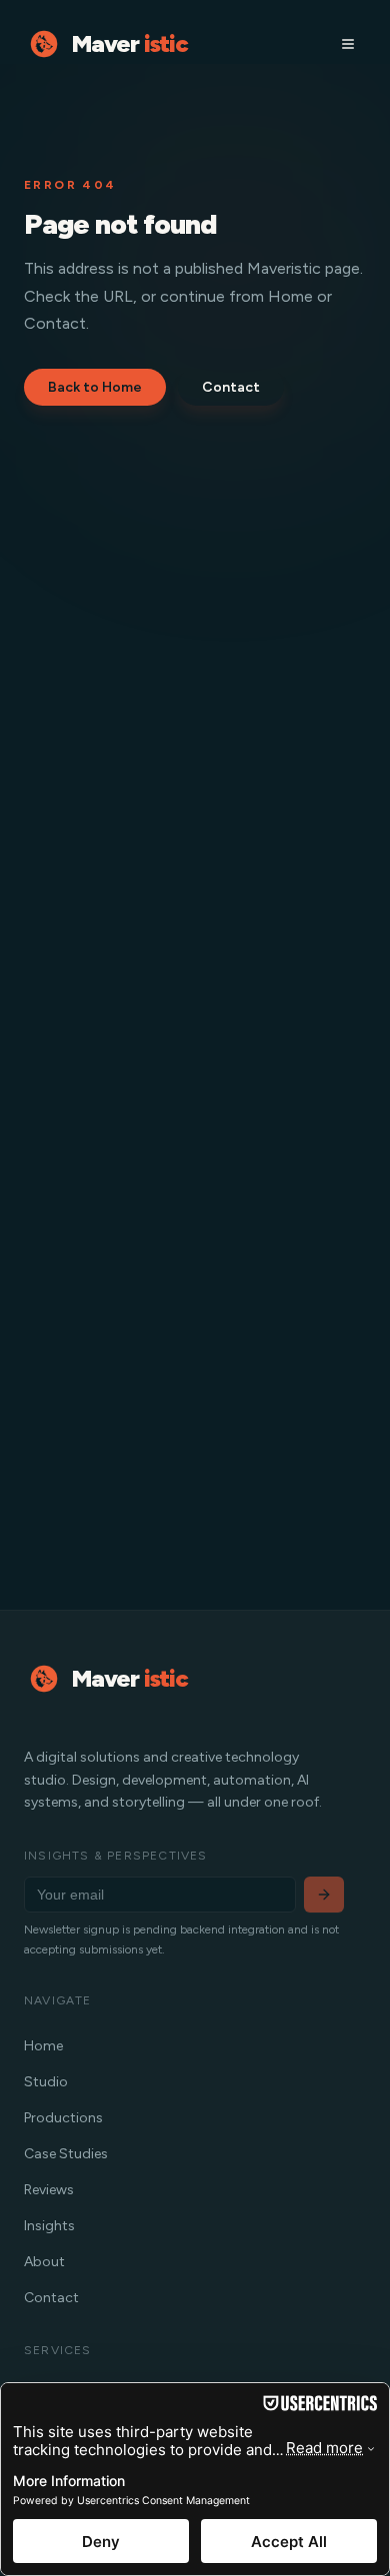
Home (43, 2046)
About (44, 2262)
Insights (49, 2226)
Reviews (49, 2190)
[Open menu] (348, 44)
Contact (231, 387)
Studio (46, 2082)
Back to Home (95, 387)
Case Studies (66, 2154)
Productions (63, 2118)
